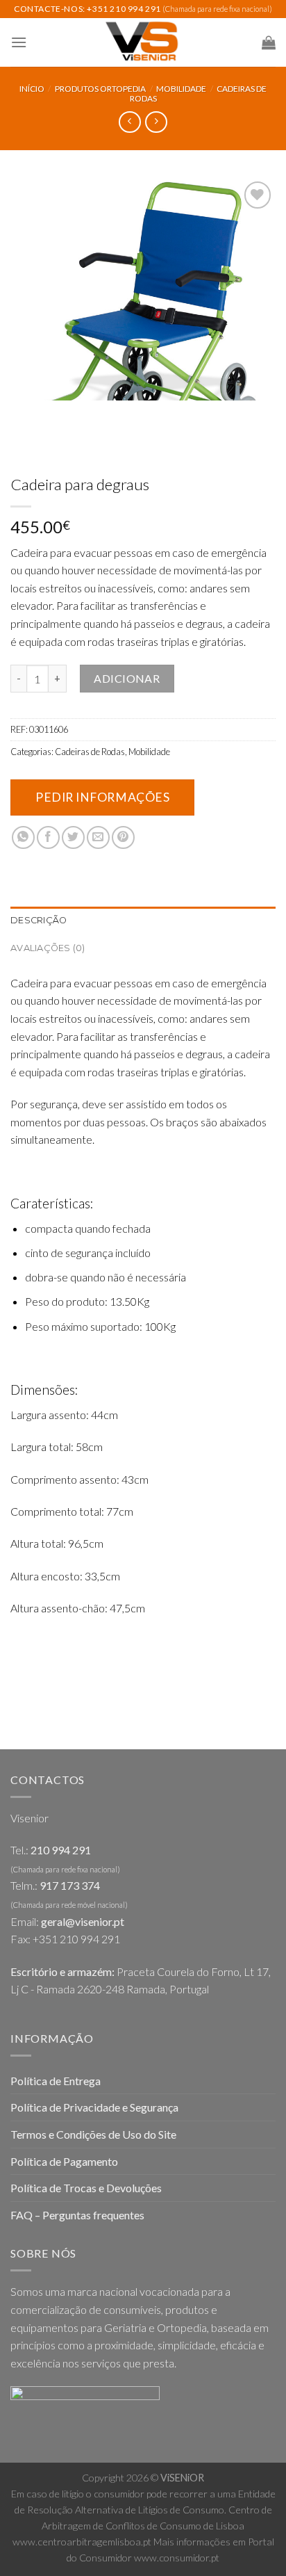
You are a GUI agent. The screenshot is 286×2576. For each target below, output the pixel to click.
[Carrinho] (269, 42)
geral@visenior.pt (83, 1921)
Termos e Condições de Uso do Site (93, 2134)
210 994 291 (61, 1850)
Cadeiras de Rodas (90, 752)
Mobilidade (181, 89)
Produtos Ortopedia (100, 89)
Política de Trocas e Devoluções (86, 2188)
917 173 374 (70, 1885)
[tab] (143, 921)
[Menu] (19, 42)
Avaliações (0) (48, 948)
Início (32, 89)
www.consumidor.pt (177, 2558)
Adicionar (127, 678)
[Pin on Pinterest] (123, 837)
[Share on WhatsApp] (23, 837)
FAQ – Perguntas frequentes (77, 2215)
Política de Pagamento (64, 2161)
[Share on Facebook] (48, 837)
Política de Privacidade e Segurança (94, 2107)
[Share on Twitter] (73, 837)
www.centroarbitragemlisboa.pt (82, 2542)
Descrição (39, 920)
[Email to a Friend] (98, 837)
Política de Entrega (56, 2081)
